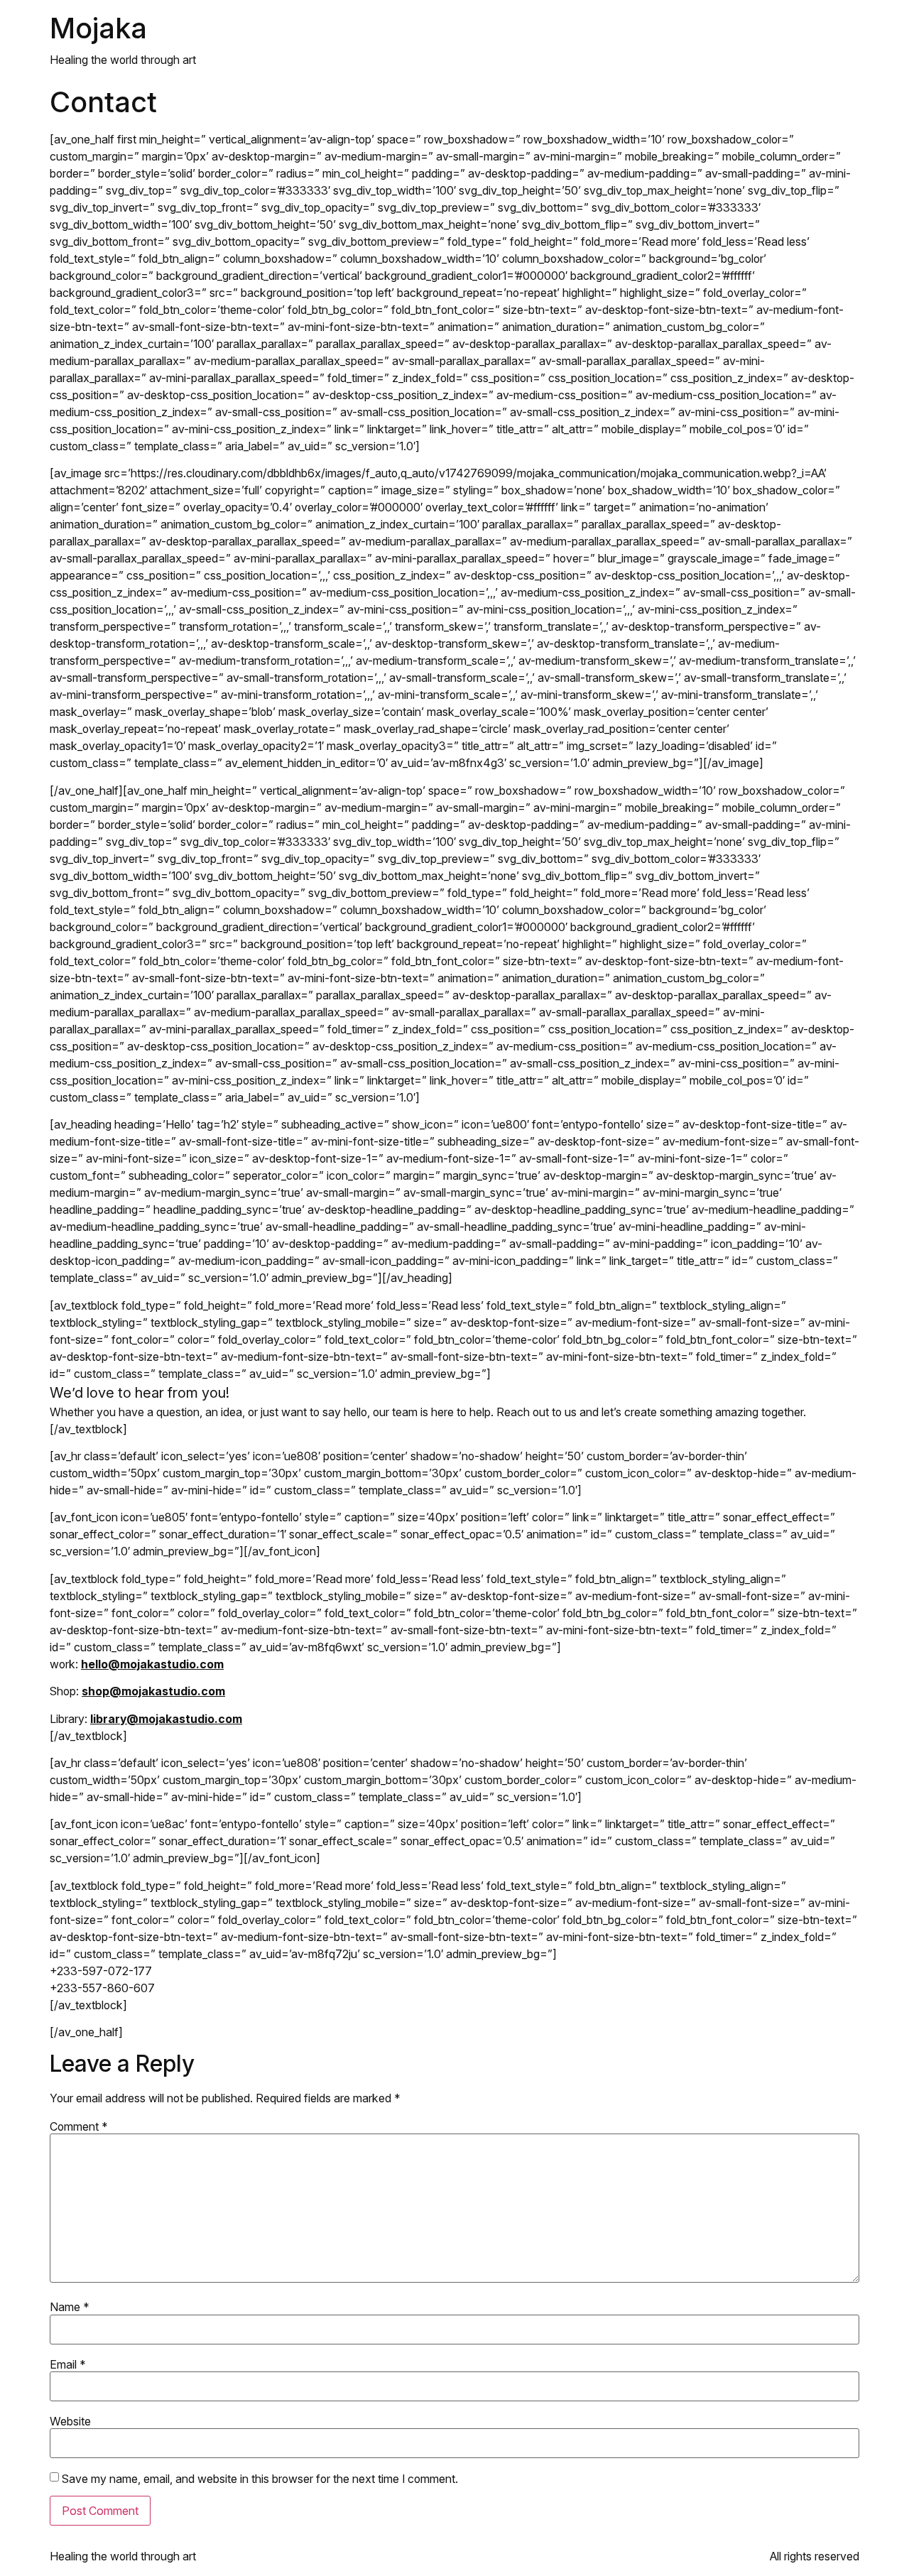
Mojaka (98, 28)
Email (68, 2364)
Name (70, 2307)
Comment (79, 2126)
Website (70, 2421)
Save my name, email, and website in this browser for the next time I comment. (260, 2479)
